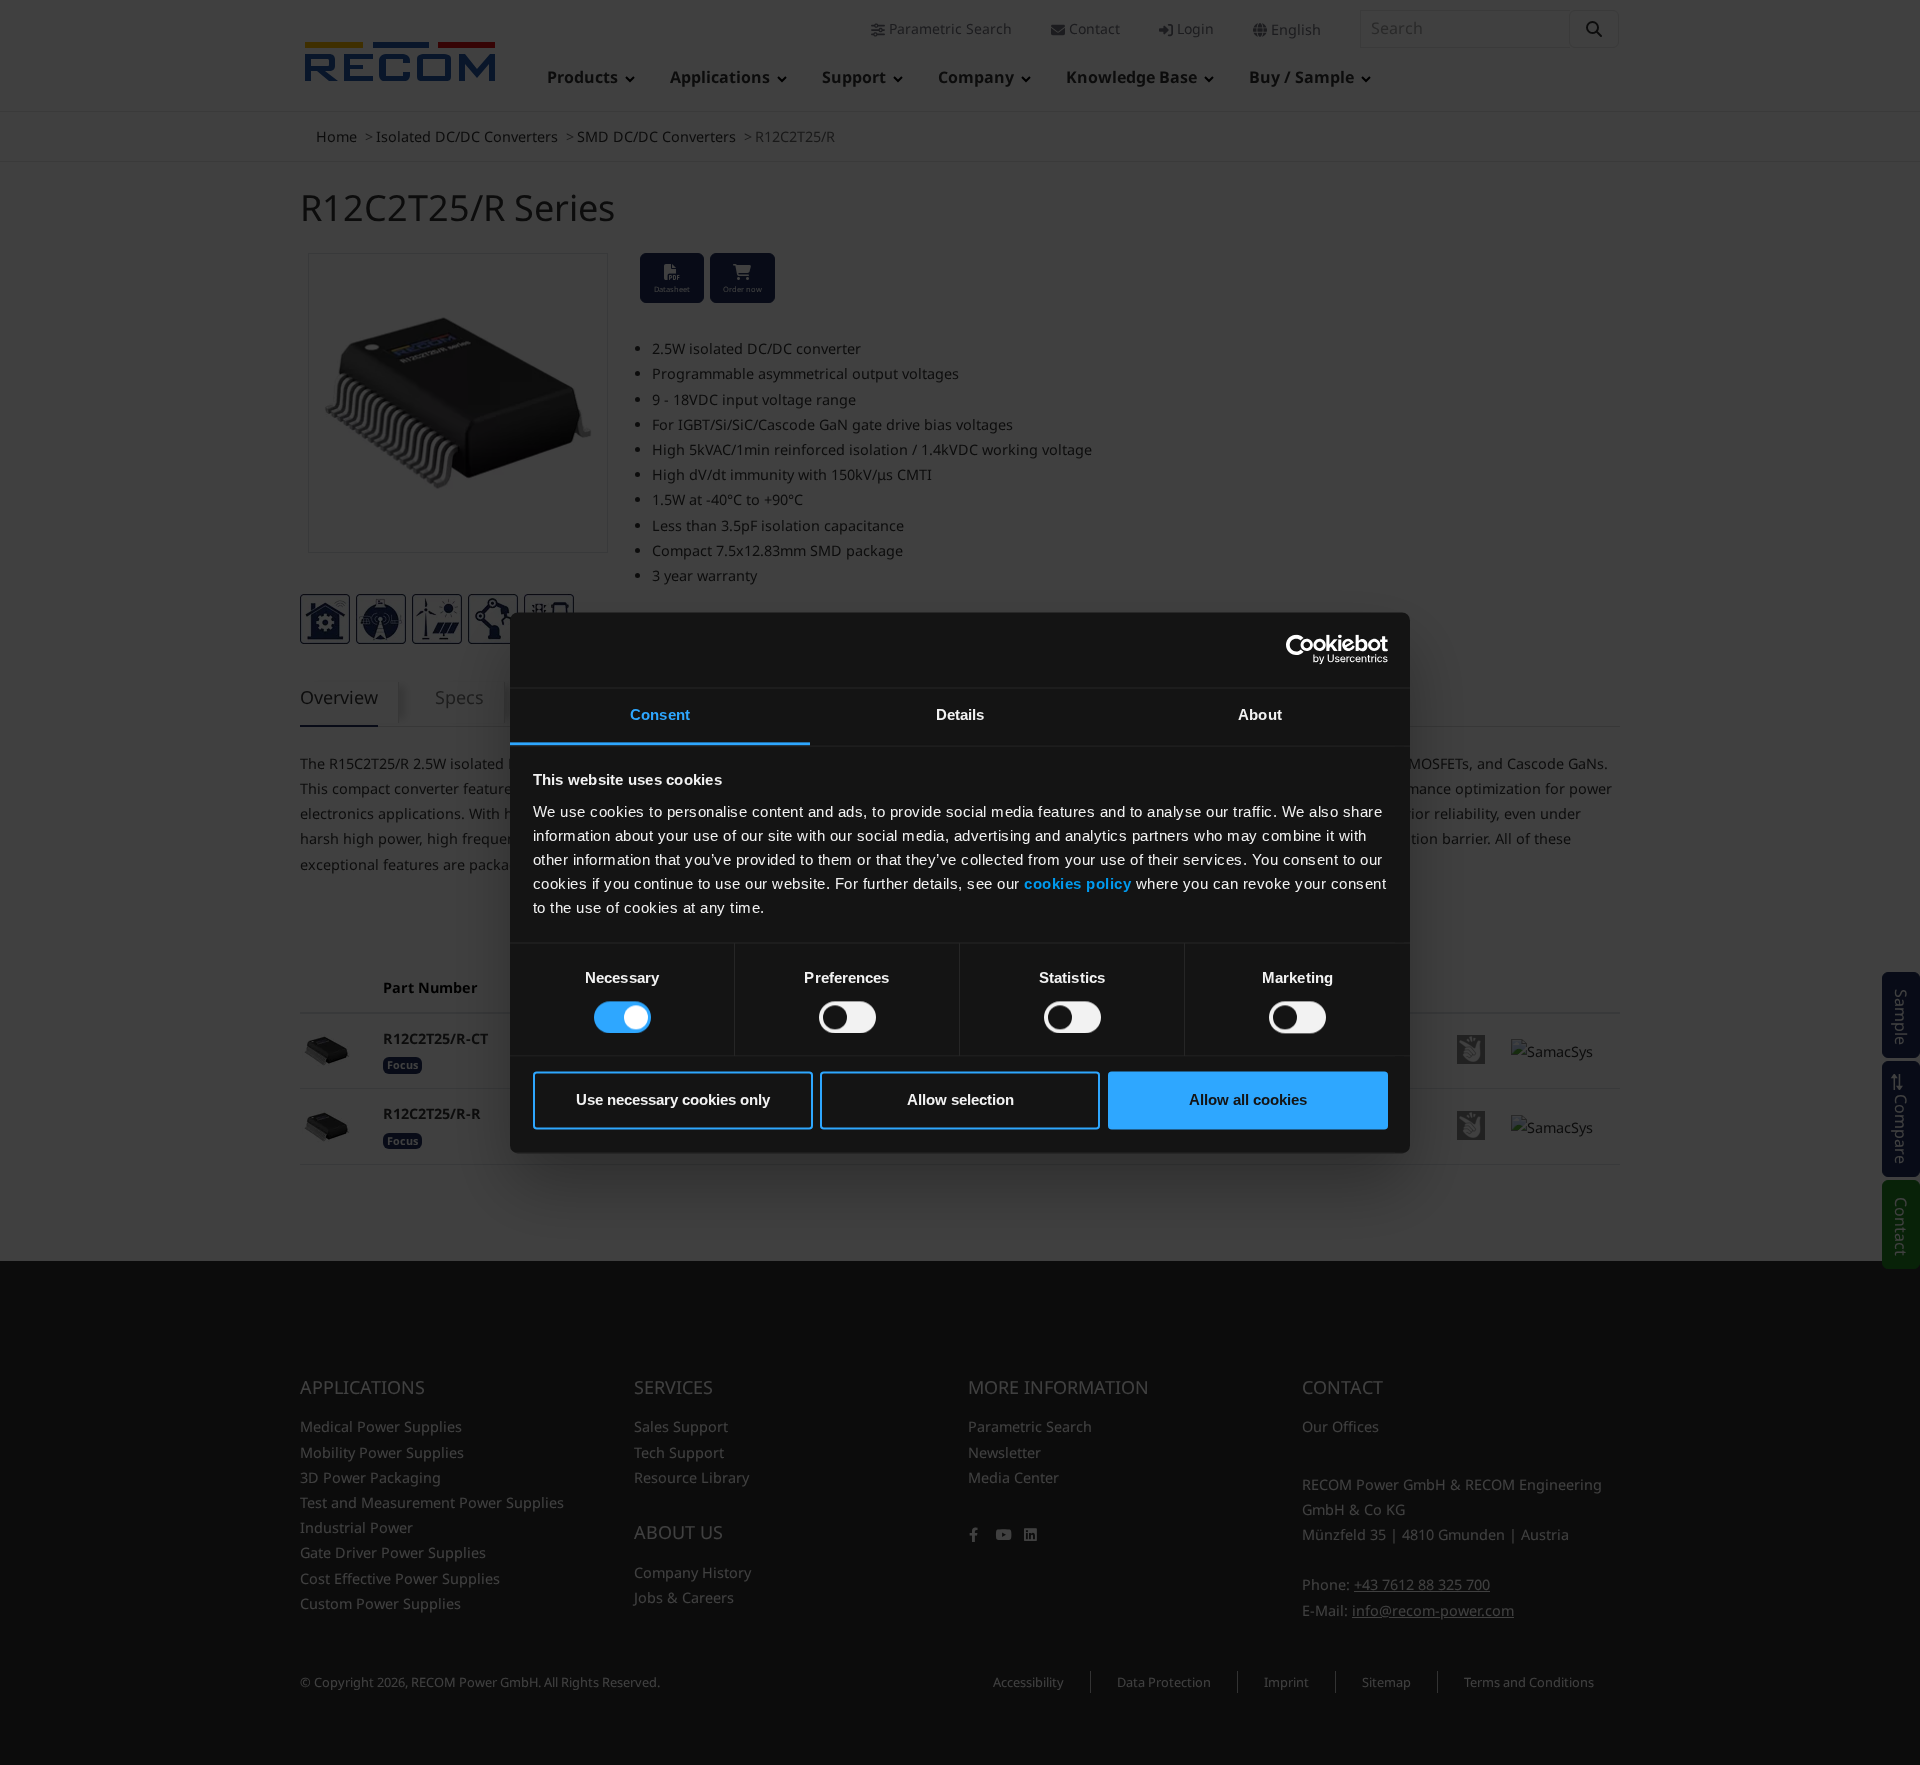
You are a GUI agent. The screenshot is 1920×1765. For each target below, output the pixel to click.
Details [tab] (960, 714)
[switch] (847, 1017)
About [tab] (1260, 714)
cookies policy (1077, 883)
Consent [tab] (660, 714)
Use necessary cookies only (673, 1100)
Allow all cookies (1248, 1100)
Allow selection (960, 1100)
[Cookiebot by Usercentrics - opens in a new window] (1300, 649)
